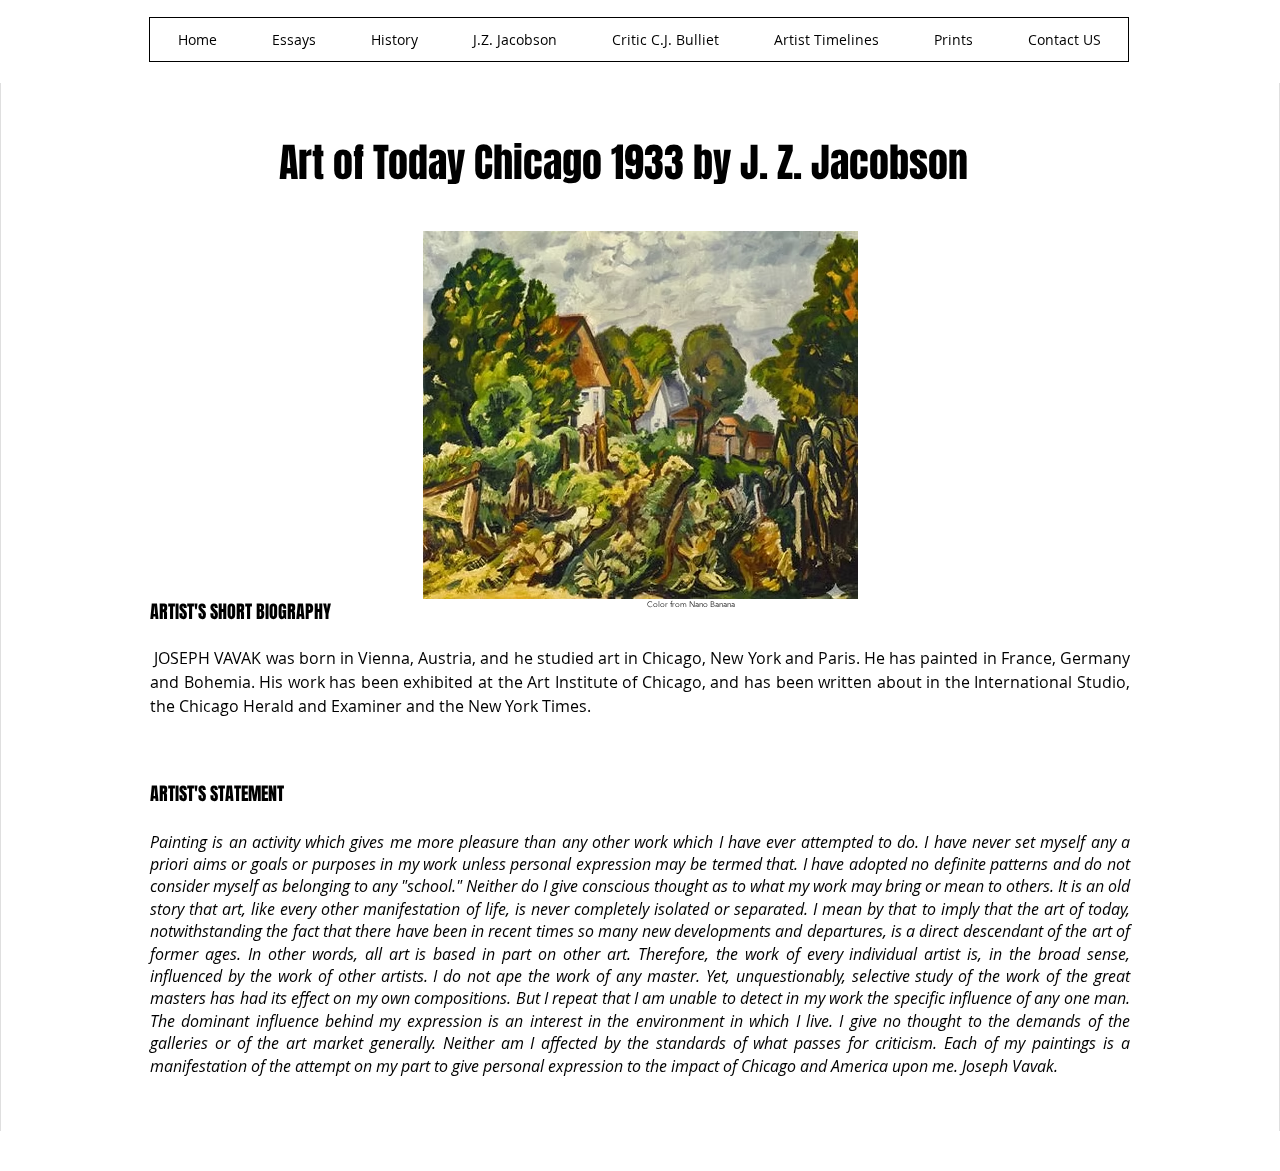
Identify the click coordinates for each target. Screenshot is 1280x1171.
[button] (514, 39)
